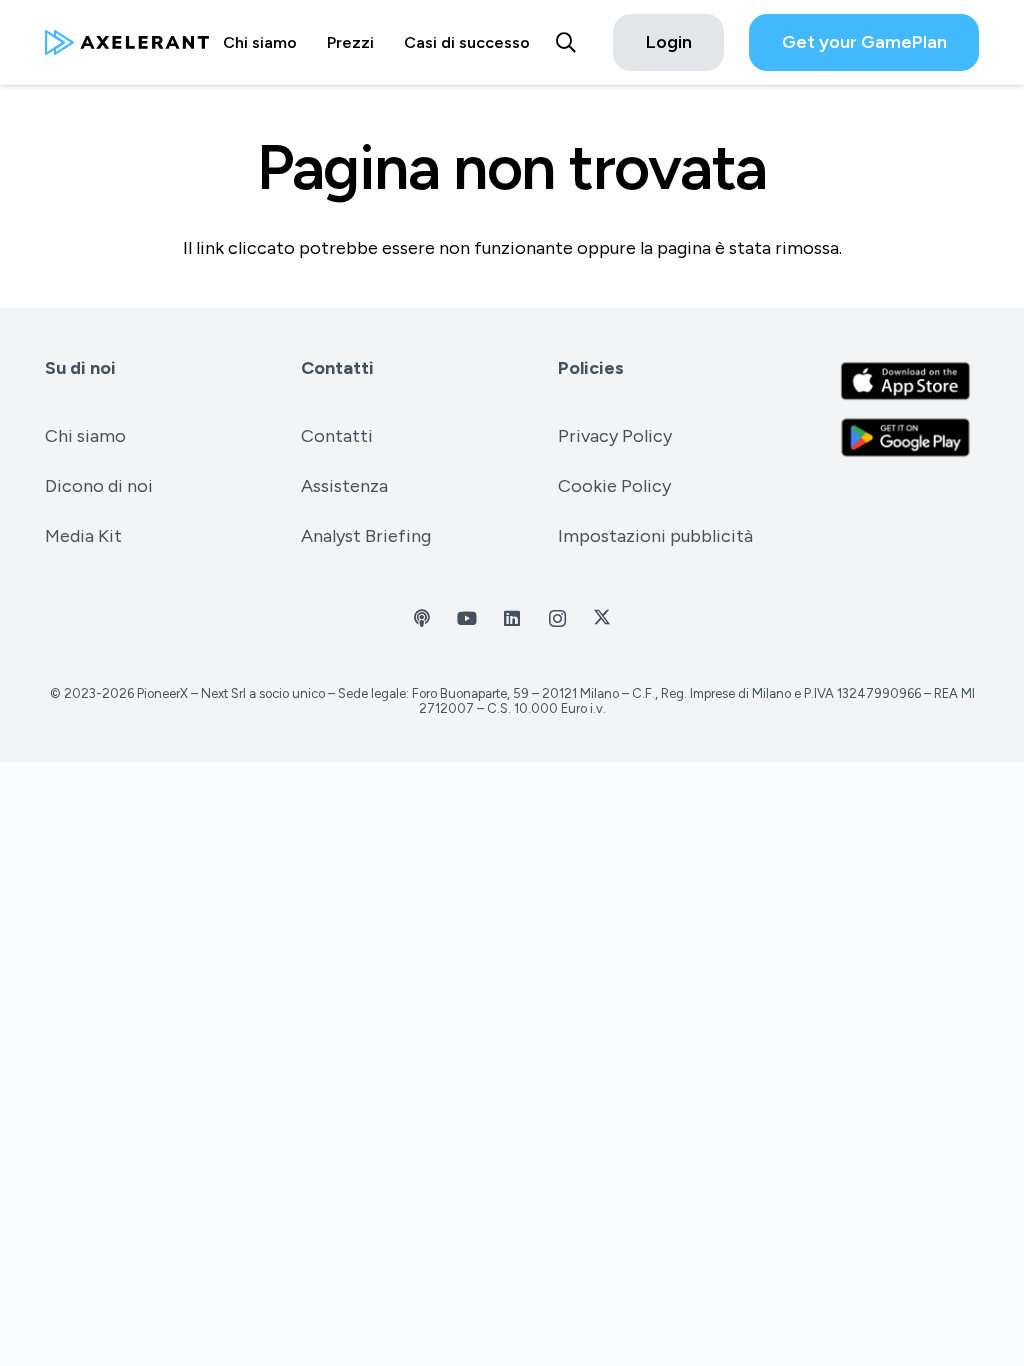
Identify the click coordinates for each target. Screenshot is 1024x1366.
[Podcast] (422, 618)
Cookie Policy (614, 486)
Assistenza (344, 486)
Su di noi (80, 368)
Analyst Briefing (366, 536)
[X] (602, 618)
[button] (566, 43)
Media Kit (83, 536)
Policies (591, 368)
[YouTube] (467, 618)
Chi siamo (85, 436)
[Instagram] (557, 618)
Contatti (337, 368)
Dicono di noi (99, 486)
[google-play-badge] (905, 437)
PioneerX (162, 693)
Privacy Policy (615, 436)
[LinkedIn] (512, 618)
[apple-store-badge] (905, 381)
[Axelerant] (127, 42)
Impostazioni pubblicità (655, 536)
